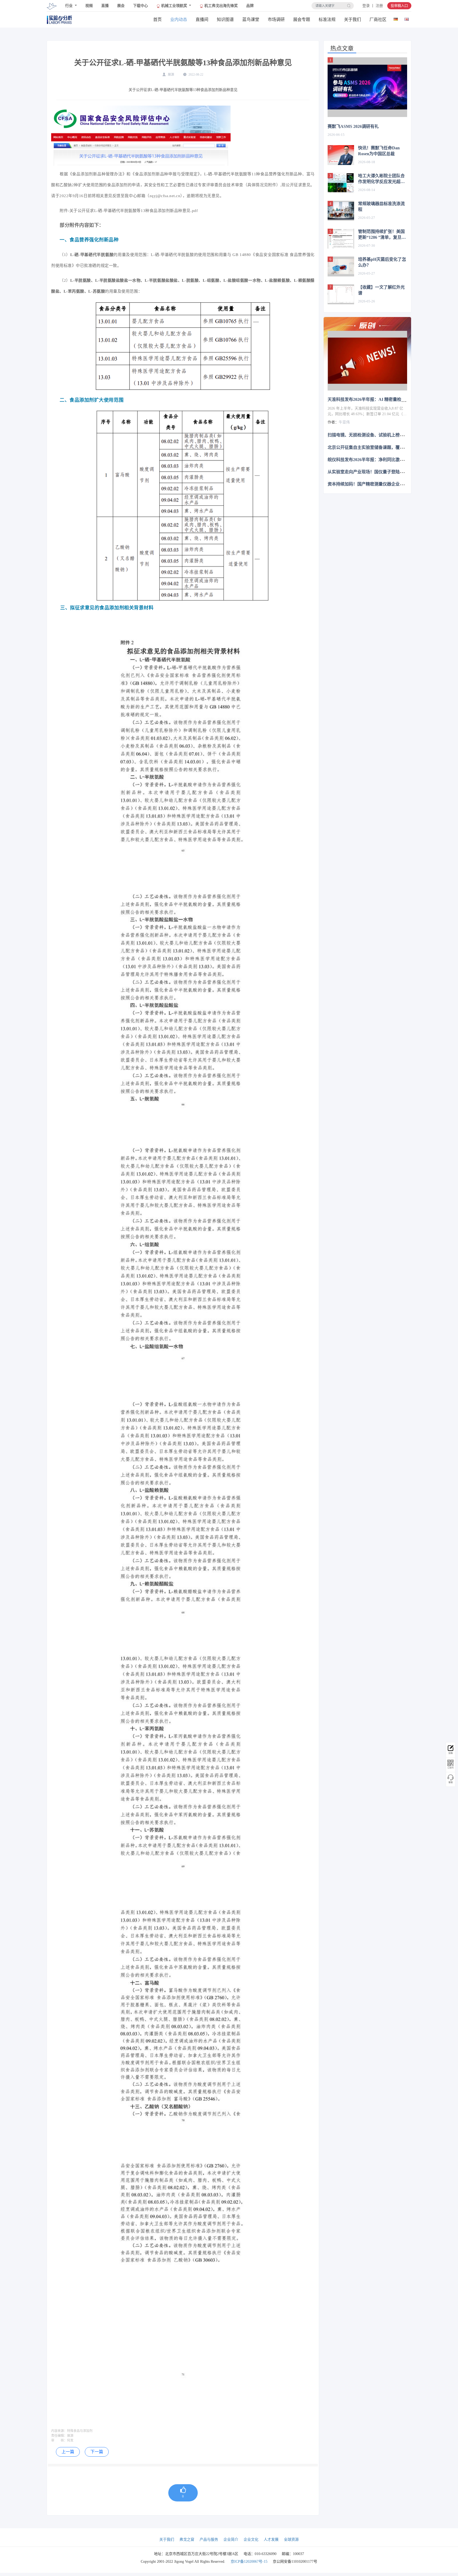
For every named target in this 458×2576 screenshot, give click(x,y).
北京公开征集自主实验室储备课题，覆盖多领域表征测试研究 (385, 447)
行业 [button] (69, 6)
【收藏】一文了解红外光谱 (381, 290)
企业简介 (231, 2540)
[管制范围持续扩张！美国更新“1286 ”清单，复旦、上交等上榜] (341, 239)
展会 (121, 6)
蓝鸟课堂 (251, 19)
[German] (396, 18)
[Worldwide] (406, 18)
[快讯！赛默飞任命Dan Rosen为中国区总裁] (341, 155)
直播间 (202, 19)
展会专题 (302, 19)
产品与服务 (209, 2540)
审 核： (59, 2440)
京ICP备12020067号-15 (249, 2562)
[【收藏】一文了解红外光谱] (341, 294)
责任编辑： (59, 2436)
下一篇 (97, 2452)
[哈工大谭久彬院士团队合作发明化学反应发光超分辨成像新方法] (341, 183)
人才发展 (271, 2540)
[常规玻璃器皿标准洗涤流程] (341, 211)
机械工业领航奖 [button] (174, 6)
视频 (89, 6)
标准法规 (327, 19)
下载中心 (140, 6)
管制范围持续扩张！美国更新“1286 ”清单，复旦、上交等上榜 (382, 235)
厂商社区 (378, 19)
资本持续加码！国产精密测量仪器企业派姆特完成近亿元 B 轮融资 (389, 484)
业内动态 (179, 19)
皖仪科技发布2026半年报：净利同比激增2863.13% (375, 459)
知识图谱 (225, 19)
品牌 (250, 6)
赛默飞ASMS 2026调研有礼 (353, 126)
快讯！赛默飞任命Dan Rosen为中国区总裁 (379, 151)
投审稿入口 (399, 6)
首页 (157, 19)
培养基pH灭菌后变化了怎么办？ (382, 262)
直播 (105, 6)
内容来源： (59, 2431)
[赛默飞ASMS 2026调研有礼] (367, 87)
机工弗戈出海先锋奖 (221, 6)
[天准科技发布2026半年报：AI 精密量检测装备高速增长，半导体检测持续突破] (367, 361)
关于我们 (353, 19)
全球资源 (291, 2540)
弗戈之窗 (187, 2540)
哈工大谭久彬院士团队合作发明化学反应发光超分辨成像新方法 (381, 179)
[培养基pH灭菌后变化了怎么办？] (341, 266)
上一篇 (68, 2452)
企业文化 (251, 2540)
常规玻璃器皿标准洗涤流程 (381, 207)
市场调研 (276, 19)
